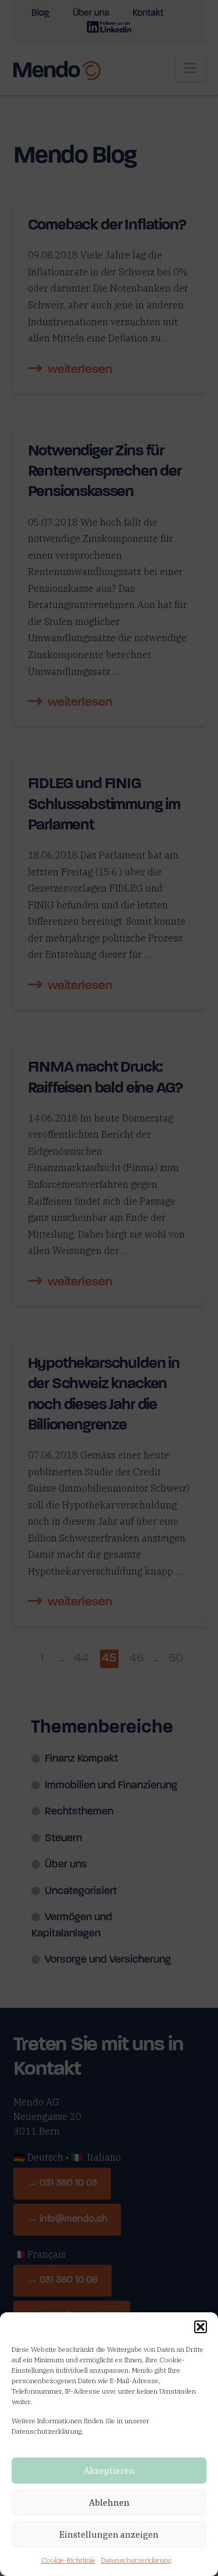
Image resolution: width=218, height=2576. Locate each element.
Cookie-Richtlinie (68, 2560)
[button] (201, 2327)
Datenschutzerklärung (136, 2560)
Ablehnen (109, 2503)
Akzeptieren (109, 2471)
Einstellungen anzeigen (109, 2534)
